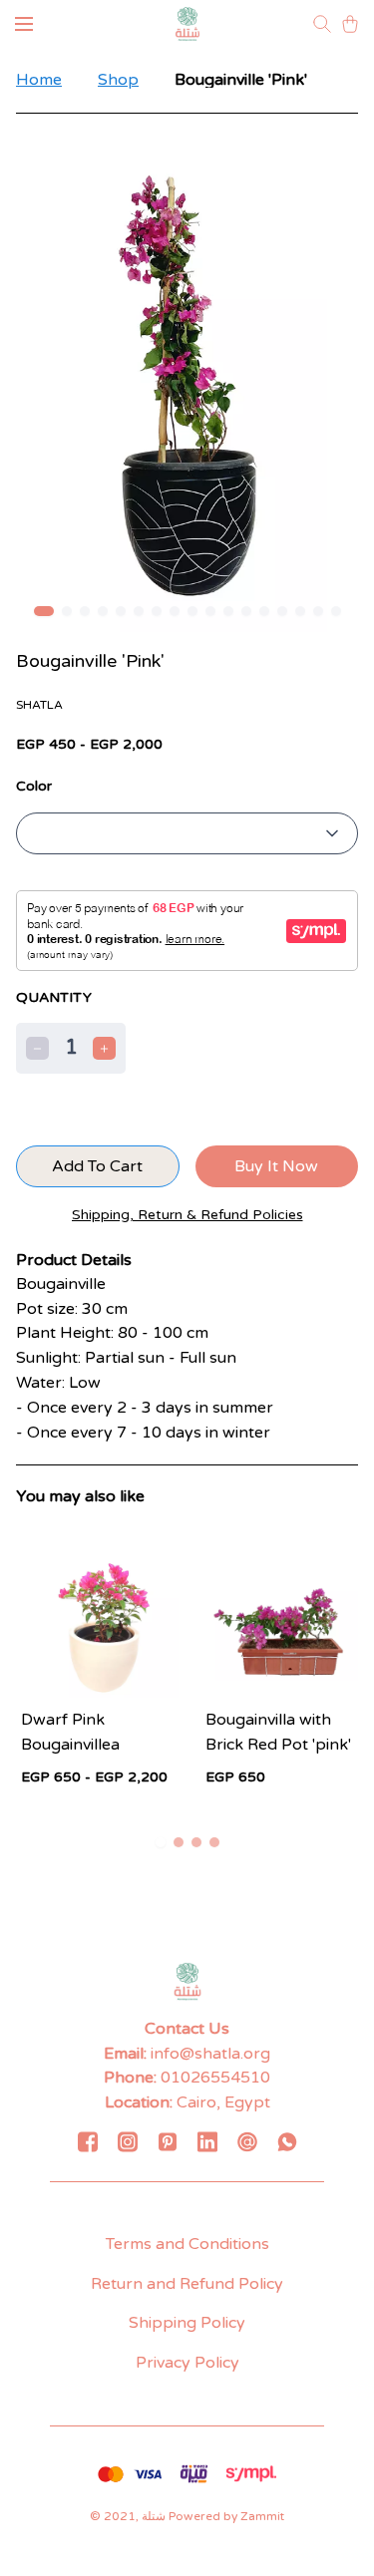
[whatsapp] (287, 2141)
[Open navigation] (24, 24)
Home (39, 80)
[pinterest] (168, 2141)
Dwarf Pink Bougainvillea (70, 1732)
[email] (247, 2141)
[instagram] (128, 2141)
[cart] (350, 24)
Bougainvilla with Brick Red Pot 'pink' (278, 1732)
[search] (322, 24)
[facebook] (88, 2141)
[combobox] (187, 833)
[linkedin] (207, 2141)
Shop (118, 80)
